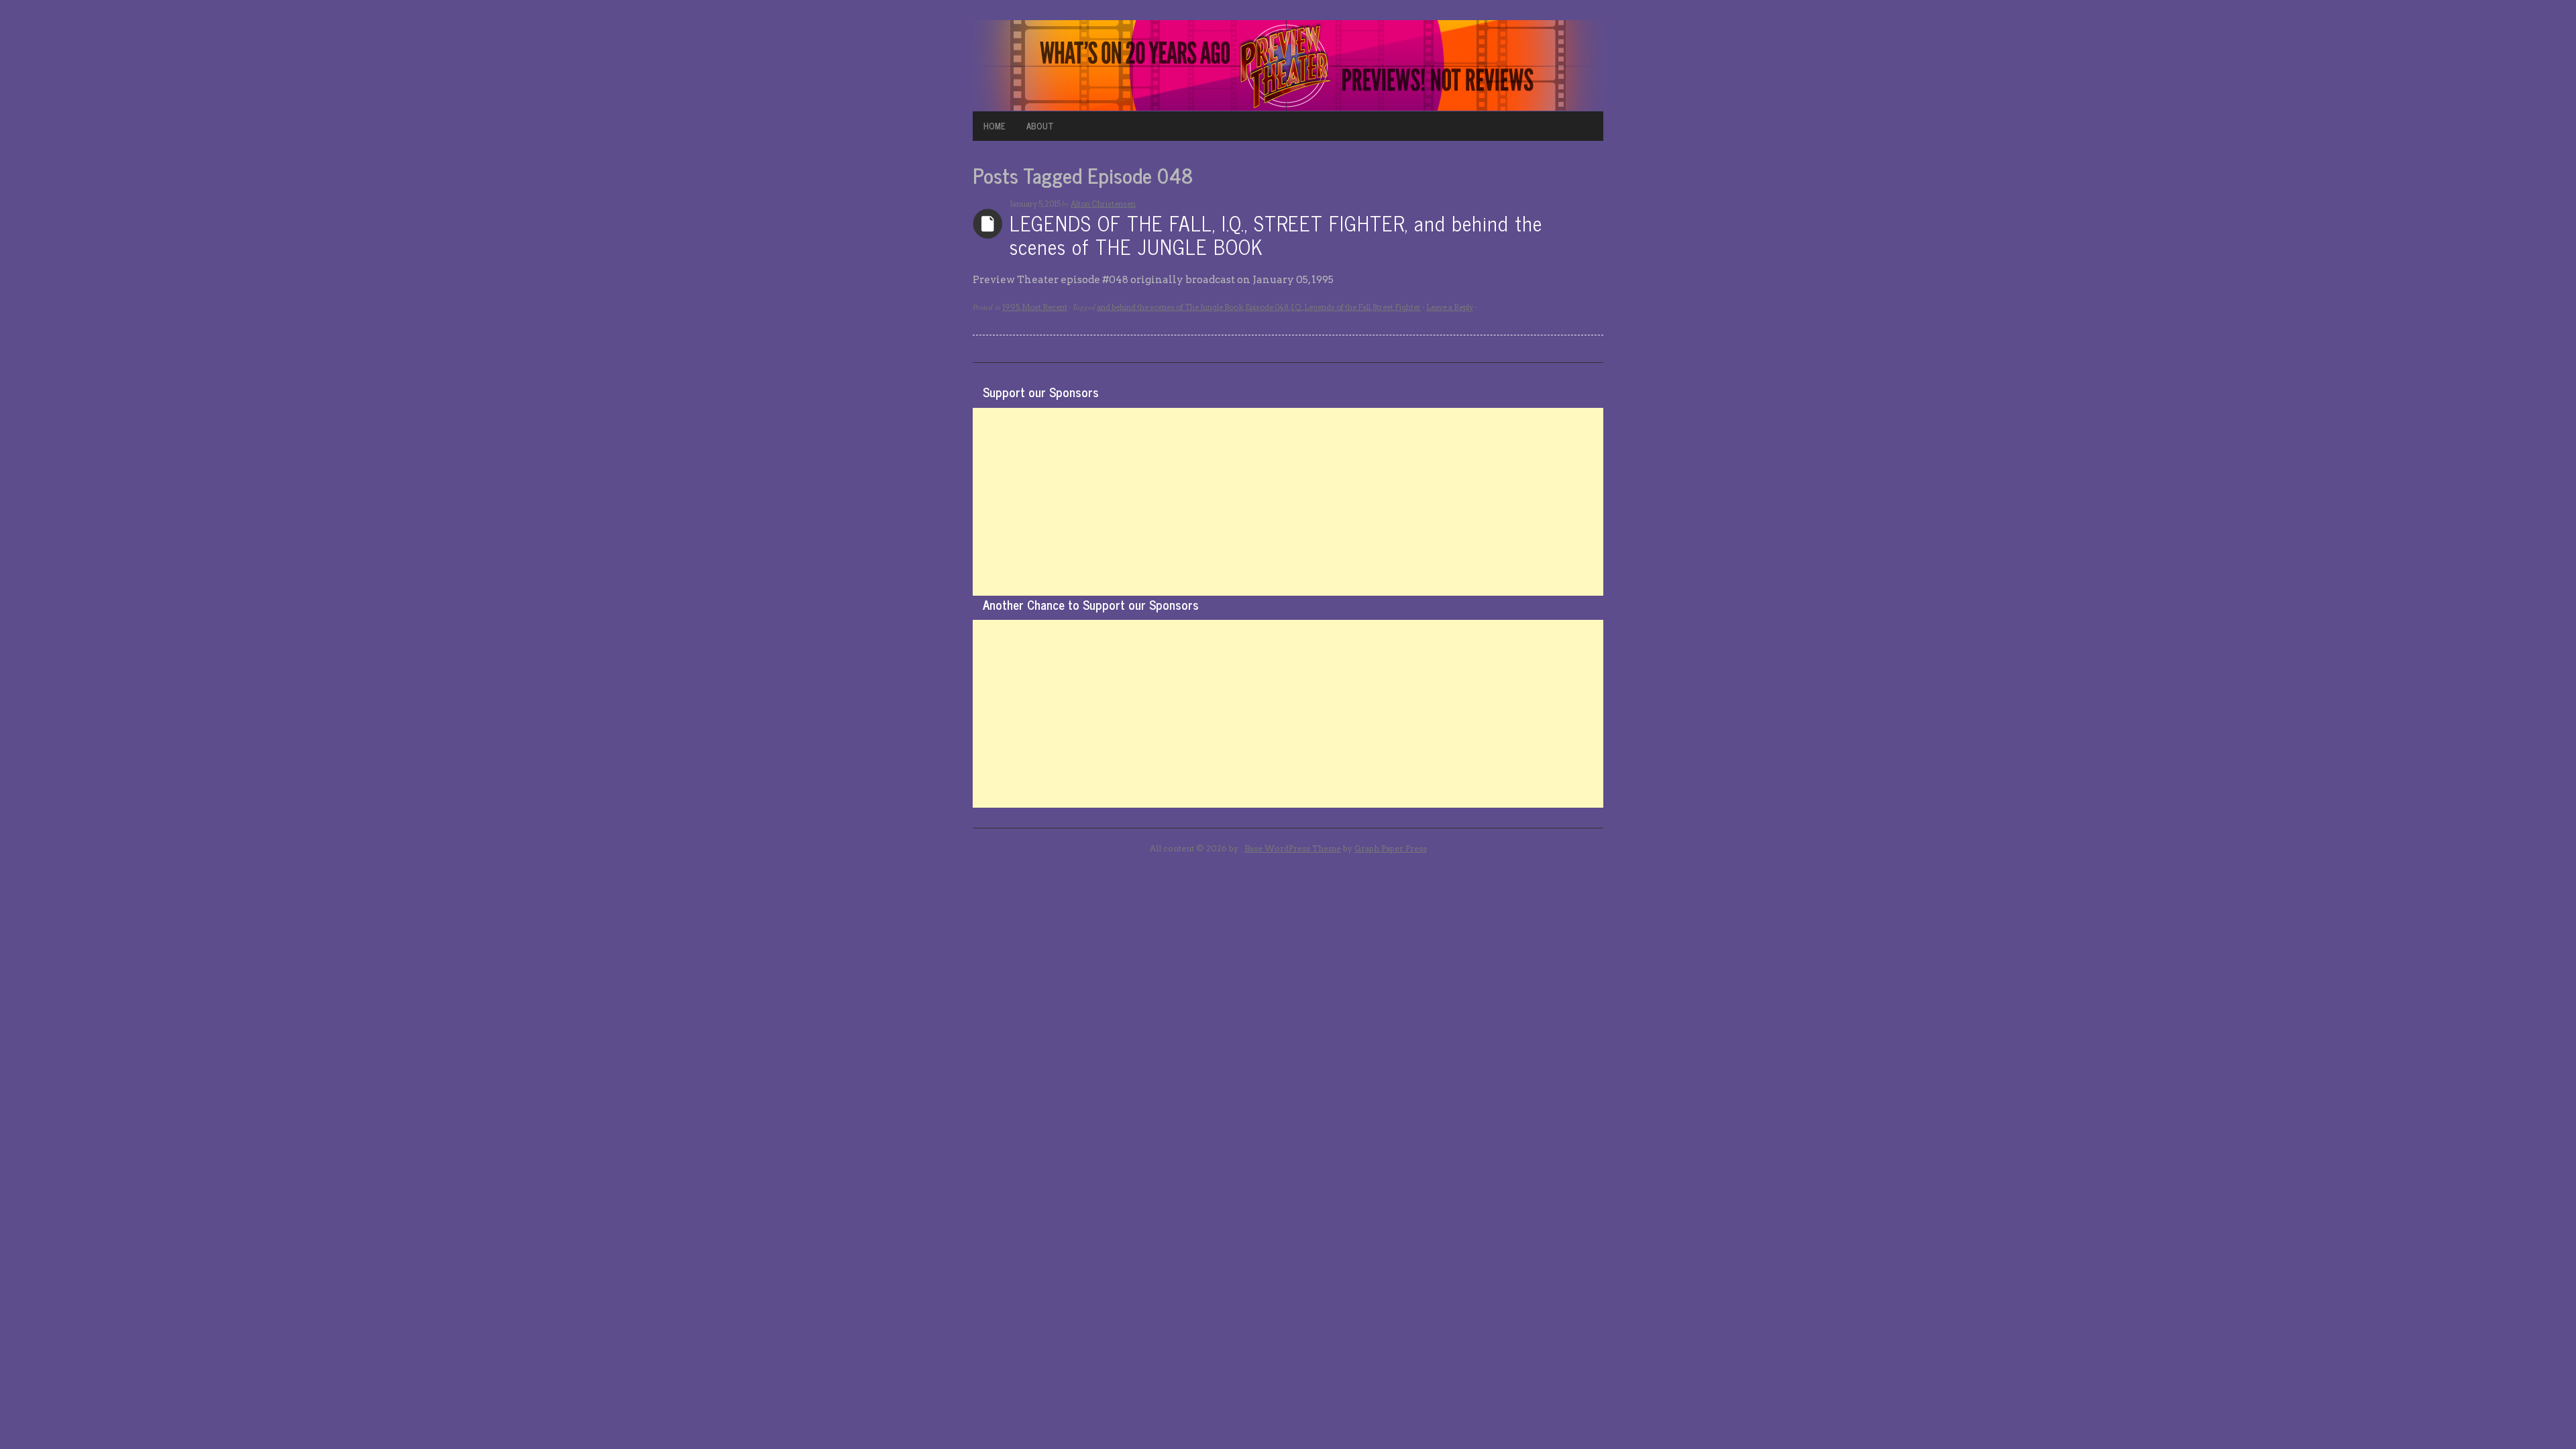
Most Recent (1044, 307)
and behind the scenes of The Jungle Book (1170, 307)
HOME (995, 126)
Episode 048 (1267, 307)
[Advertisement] (1288, 502)
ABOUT (1040, 126)
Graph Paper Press (1391, 848)
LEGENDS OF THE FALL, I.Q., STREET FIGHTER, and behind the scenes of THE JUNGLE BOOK (1276, 234)
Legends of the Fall (1337, 307)
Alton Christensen (1103, 204)
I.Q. (1296, 307)
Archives (988, 224)
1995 (1011, 307)
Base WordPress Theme (1293, 848)
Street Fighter (1397, 307)
